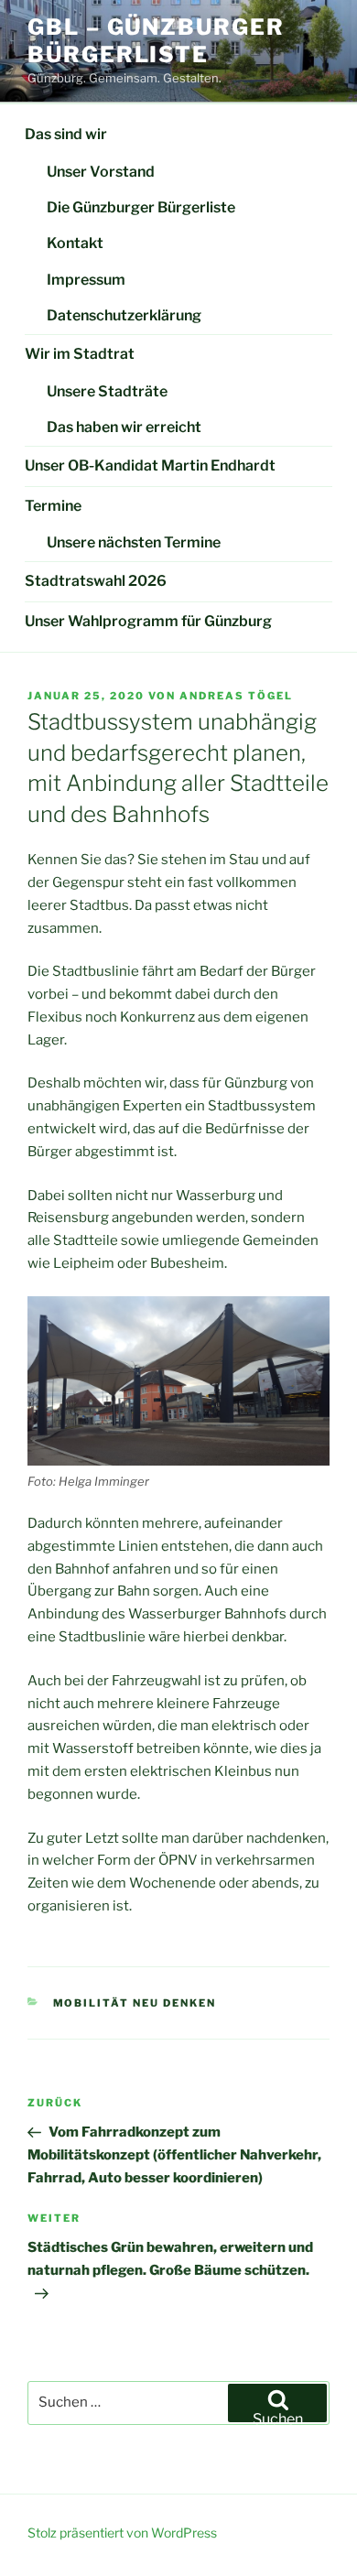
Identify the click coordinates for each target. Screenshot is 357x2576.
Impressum (86, 280)
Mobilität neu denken (135, 2003)
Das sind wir (66, 134)
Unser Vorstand (101, 172)
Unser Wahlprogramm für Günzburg (148, 621)
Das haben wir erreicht (124, 427)
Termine (53, 506)
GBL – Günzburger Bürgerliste (156, 41)
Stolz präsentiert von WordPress (122, 2533)
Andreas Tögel (236, 696)
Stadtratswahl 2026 (96, 581)
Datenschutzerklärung (124, 315)
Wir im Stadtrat (80, 354)
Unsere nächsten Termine (134, 542)
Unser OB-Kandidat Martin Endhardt (150, 465)
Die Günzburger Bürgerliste (141, 207)
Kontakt (75, 243)
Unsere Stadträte (107, 391)
